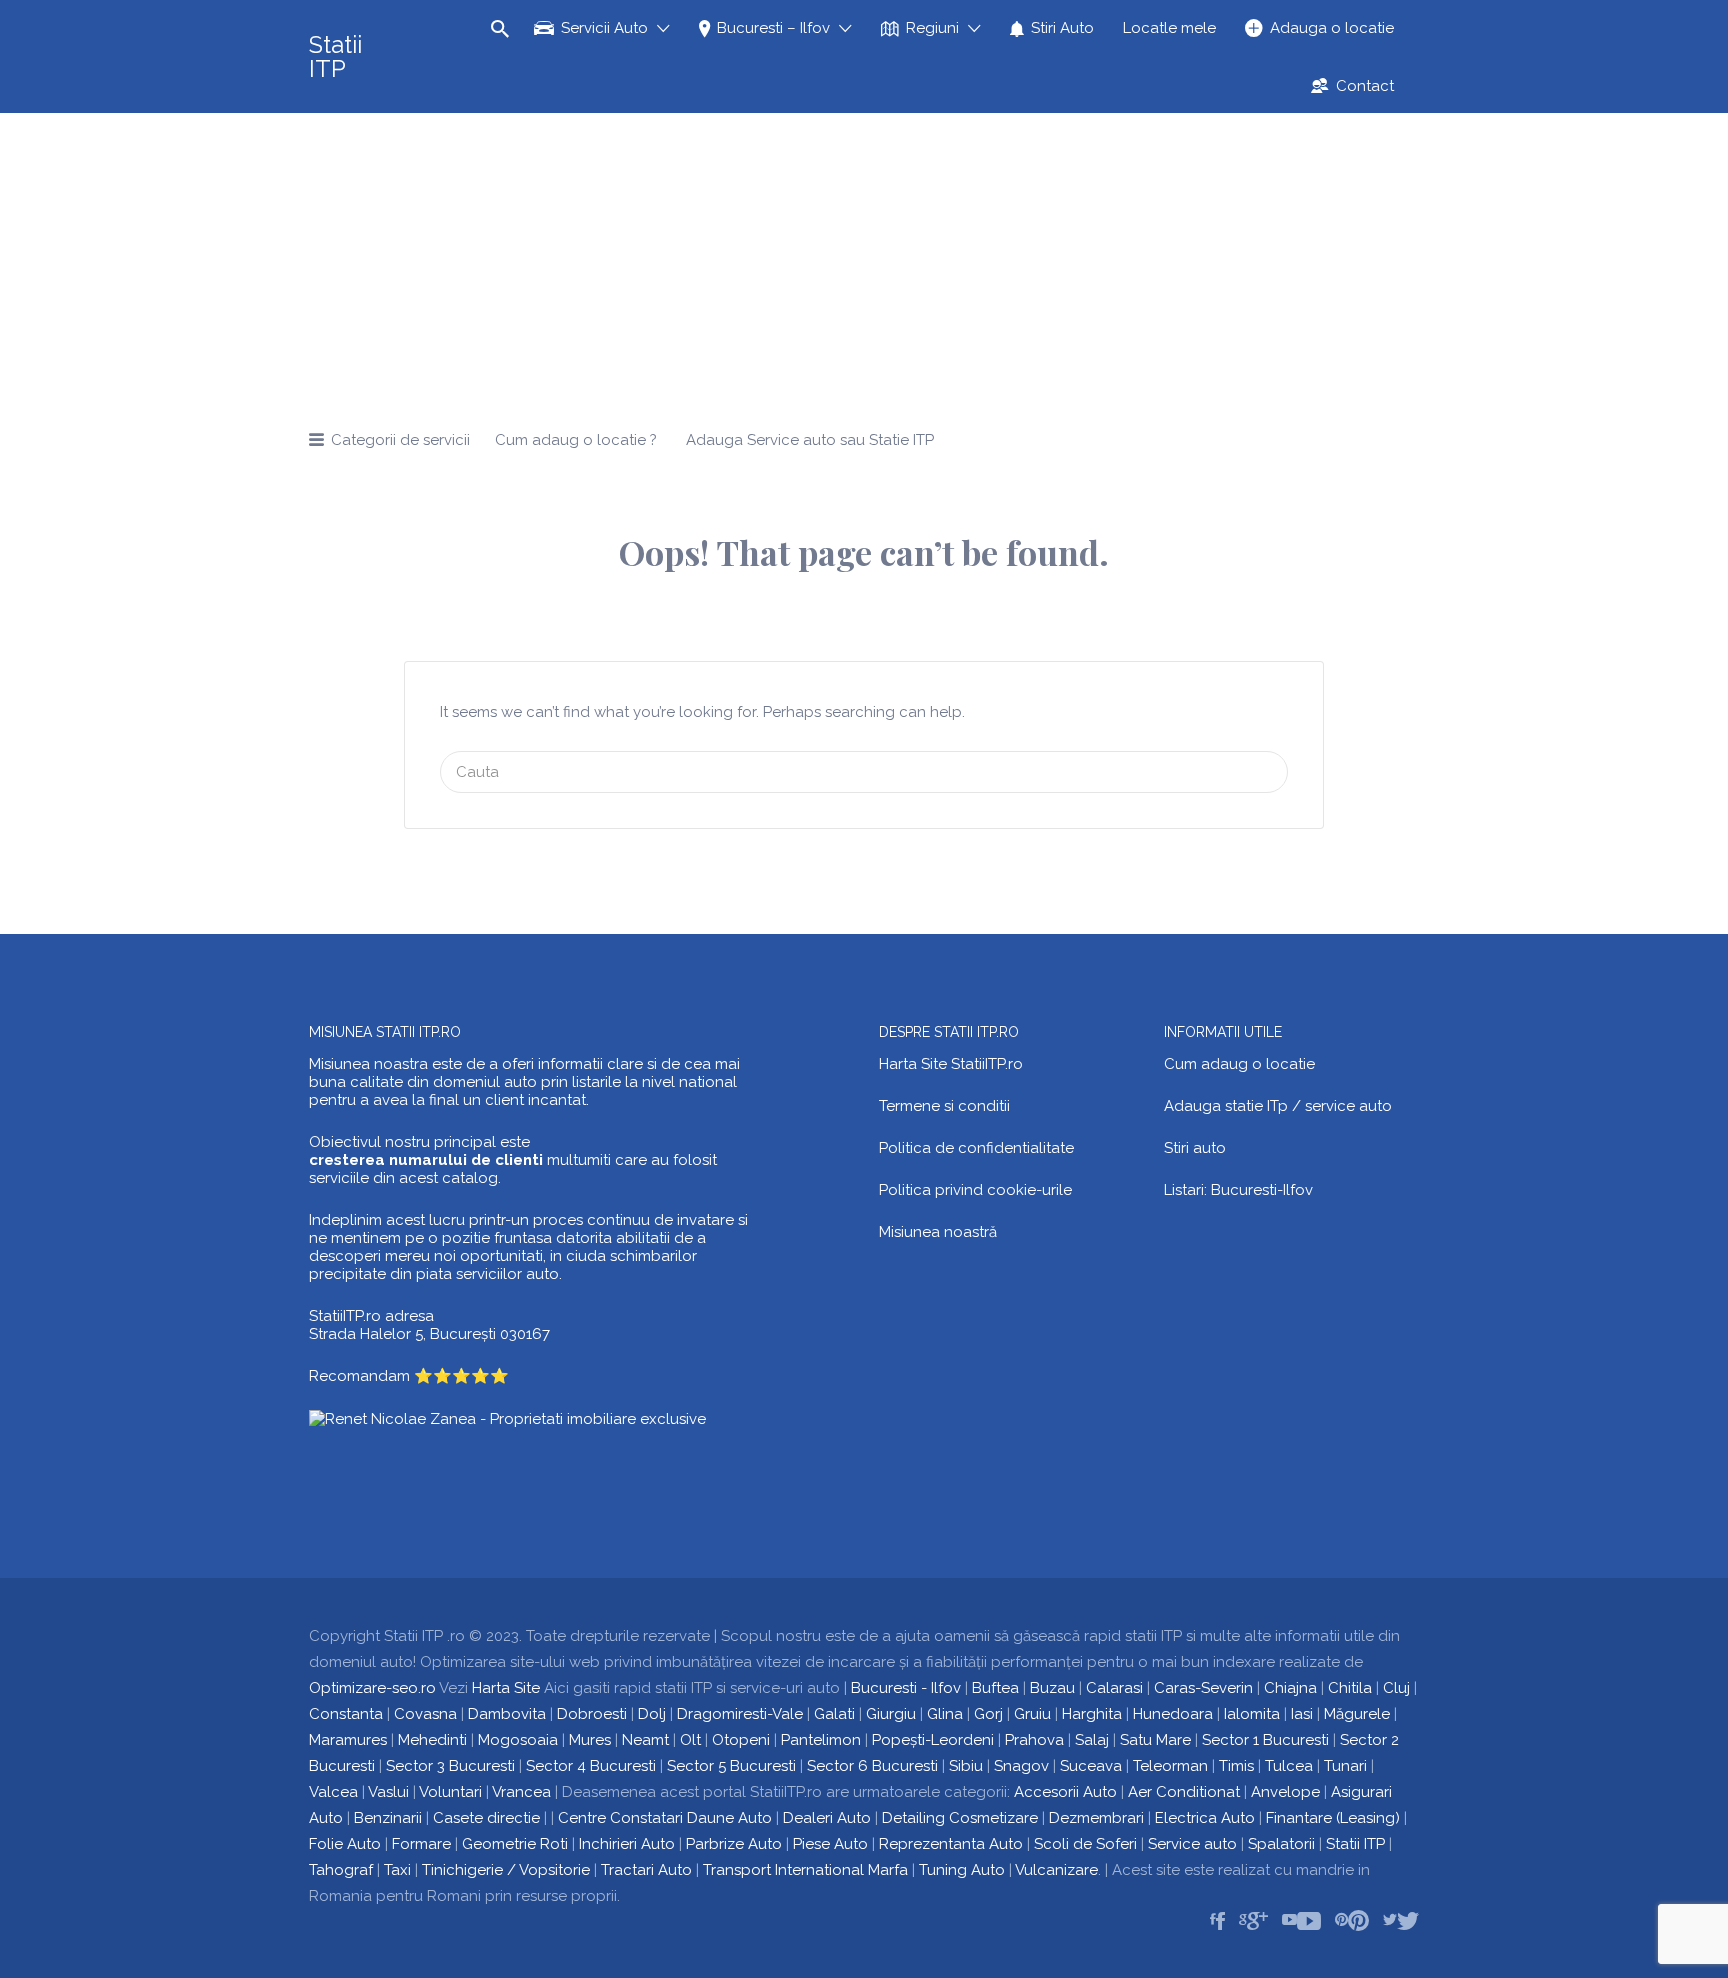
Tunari (1345, 1766)
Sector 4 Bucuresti (591, 1766)
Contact (1365, 86)
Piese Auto (830, 1844)
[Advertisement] (864, 263)
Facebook (1220, 1921)
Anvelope (1285, 1792)
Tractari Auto (646, 1870)
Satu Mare (1155, 1740)
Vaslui (388, 1792)
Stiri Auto (1062, 28)
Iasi (1302, 1714)
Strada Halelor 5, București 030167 (429, 1334)
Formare (421, 1844)
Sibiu (966, 1766)
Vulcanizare (1056, 1870)
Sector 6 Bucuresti (872, 1766)
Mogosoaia (518, 1740)
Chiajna (1290, 1688)
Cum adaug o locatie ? (576, 440)
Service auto (1192, 1844)
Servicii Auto (604, 28)
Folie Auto (345, 1844)
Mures (590, 1740)
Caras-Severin (1203, 1688)
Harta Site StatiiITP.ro (951, 1064)
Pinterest (1358, 1921)
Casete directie (486, 1818)
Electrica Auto (1205, 1818)
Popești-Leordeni (933, 1740)
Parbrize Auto (734, 1844)
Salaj (1092, 1740)
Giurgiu (891, 1714)
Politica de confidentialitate (976, 1148)
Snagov (1021, 1766)
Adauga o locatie (1332, 28)
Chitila (1350, 1688)
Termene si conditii (944, 1106)
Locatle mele (1169, 28)
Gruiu (1032, 1714)
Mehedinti (432, 1740)
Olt (690, 1740)
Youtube (1309, 1921)
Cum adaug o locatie (1239, 1064)
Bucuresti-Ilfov (1262, 1190)
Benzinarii (388, 1818)
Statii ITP (335, 56)
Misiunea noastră (938, 1232)
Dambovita (507, 1714)
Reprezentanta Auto (951, 1844)
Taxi (397, 1870)
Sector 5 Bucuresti (731, 1766)
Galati (834, 1714)
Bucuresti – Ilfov (773, 28)
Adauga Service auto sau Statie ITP (810, 440)
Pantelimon (821, 1740)
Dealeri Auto (827, 1818)
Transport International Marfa (805, 1870)
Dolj (652, 1714)
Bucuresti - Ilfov (906, 1688)
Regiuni (932, 28)
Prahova (1034, 1740)
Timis (1236, 1766)
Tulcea (1289, 1766)
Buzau (1052, 1688)
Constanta (346, 1714)
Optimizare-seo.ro (372, 1688)
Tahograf (341, 1870)
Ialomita (1252, 1714)
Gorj (988, 1714)
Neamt (645, 1740)
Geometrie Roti (515, 1844)
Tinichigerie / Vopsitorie (506, 1870)
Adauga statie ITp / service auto (1278, 1106)
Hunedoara (1173, 1714)
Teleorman (1170, 1766)
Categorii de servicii (400, 440)
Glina (945, 1714)
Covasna (425, 1714)
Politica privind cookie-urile (975, 1190)
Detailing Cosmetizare (960, 1818)
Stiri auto (1195, 1148)
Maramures (348, 1740)
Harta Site (506, 1688)
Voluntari (450, 1792)
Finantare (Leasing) (1333, 1818)
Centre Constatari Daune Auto (665, 1818)
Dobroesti (592, 1714)
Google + (1257, 1921)
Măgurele (1357, 1714)
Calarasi (1114, 1688)
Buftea (995, 1688)
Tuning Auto (962, 1870)
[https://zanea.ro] (507, 1418)
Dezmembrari (1096, 1818)
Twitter (1408, 1921)
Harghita (1092, 1714)
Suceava (1091, 1766)
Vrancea (521, 1792)
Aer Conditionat (1184, 1792)
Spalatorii (1281, 1844)
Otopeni (741, 1740)
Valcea (333, 1792)
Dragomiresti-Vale (740, 1714)
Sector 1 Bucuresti (1265, 1740)
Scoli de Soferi (1085, 1844)
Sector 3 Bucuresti (450, 1766)
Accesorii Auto (1065, 1792)
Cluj (1396, 1688)
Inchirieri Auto (627, 1844)
